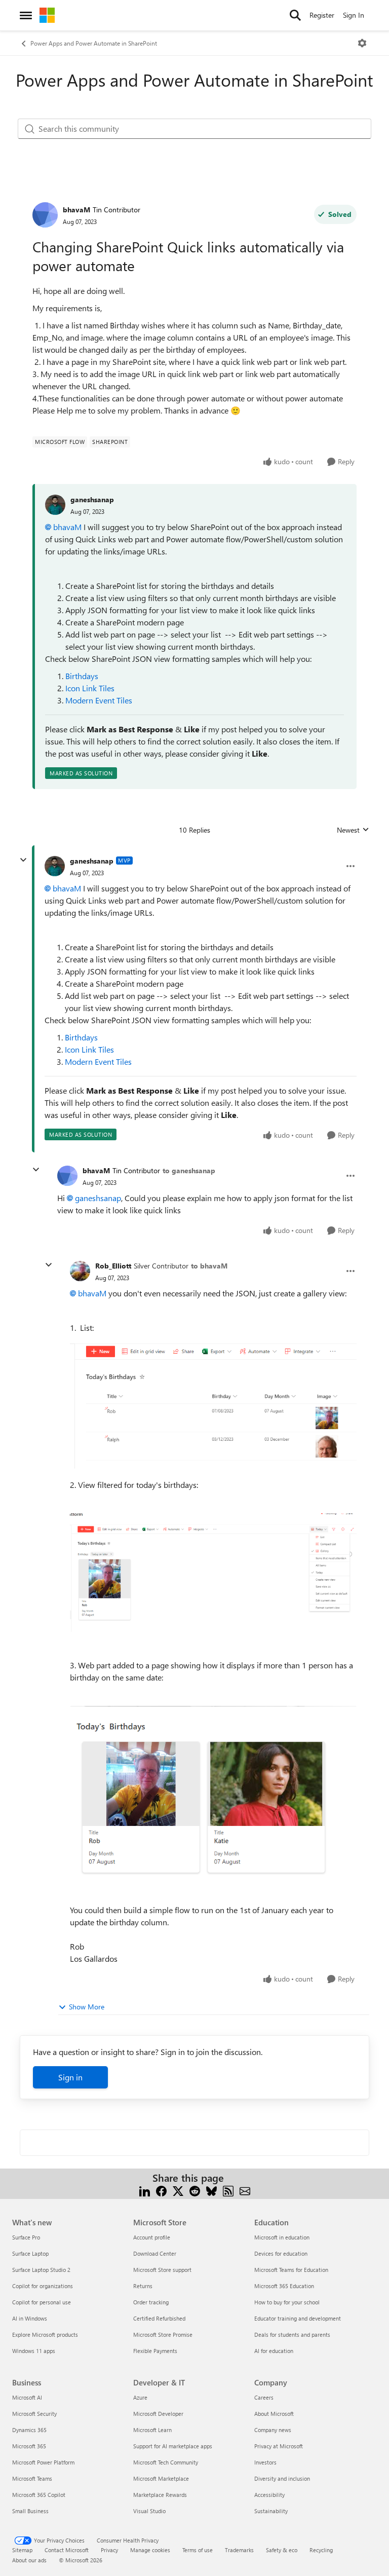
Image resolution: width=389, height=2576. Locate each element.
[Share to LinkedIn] (145, 2190)
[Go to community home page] (47, 15)
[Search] (295, 15)
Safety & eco (282, 2550)
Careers (264, 2397)
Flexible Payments (155, 2351)
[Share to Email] (245, 2190)
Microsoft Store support (162, 2270)
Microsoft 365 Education (284, 2286)
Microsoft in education (282, 2237)
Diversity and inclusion (282, 2478)
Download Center (155, 2253)
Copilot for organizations (43, 2286)
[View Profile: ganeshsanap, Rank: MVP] (55, 866)
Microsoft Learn (152, 2430)
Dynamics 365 (29, 2430)
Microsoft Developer (158, 2414)
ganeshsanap (92, 499)
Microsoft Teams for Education (291, 2270)
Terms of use (198, 2550)
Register (322, 15)
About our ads (29, 2560)
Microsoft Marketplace (161, 2478)
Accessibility (269, 2495)
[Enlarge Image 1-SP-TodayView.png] (213, 1573)
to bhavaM (209, 1266)
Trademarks (239, 2550)
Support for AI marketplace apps (173, 2446)
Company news (273, 2430)
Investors (265, 2462)
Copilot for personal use (42, 2302)
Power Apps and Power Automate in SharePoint (94, 43)
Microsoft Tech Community (166, 2462)
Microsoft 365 (29, 2446)
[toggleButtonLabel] (362, 43)
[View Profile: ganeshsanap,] (55, 505)
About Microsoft (274, 2414)
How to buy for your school (287, 2302)
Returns (143, 2286)
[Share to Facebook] (161, 2190)
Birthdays (82, 676)
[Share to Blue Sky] (211, 2190)
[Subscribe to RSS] (228, 2190)
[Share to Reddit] (195, 2190)
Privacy (109, 2550)
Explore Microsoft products (45, 2335)
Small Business (30, 2511)
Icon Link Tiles (90, 688)
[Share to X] (178, 2190)
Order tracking (151, 2302)
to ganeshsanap (189, 1170)
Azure (140, 2397)
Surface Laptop (30, 2253)
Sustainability (271, 2511)
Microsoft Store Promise (163, 2335)
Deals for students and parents (292, 2335)
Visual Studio (149, 2511)
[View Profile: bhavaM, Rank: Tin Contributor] (45, 215)
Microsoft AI (27, 2397)
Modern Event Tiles (99, 700)
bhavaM (76, 210)
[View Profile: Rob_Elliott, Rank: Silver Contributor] (80, 1271)
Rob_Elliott (113, 1266)
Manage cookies (150, 2550)
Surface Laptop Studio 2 (41, 2270)
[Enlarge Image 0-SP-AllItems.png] (213, 1403)
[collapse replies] (23, 860)
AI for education (274, 2351)
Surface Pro (26, 2237)
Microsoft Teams (32, 2478)
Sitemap (22, 2550)
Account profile (152, 2237)
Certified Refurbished (159, 2318)
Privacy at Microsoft (279, 2446)
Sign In (354, 15)
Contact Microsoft (67, 2550)
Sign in (70, 2077)
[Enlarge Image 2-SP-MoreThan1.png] (213, 1800)
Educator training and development (298, 2318)
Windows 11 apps (34, 2351)
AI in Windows (30, 2318)
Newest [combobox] (353, 830)
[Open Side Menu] (26, 15)
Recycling (321, 2550)
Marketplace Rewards (160, 2495)
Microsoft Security (34, 2414)
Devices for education (281, 2253)
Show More (87, 2007)
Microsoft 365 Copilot (39, 2495)
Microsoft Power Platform (43, 2462)
